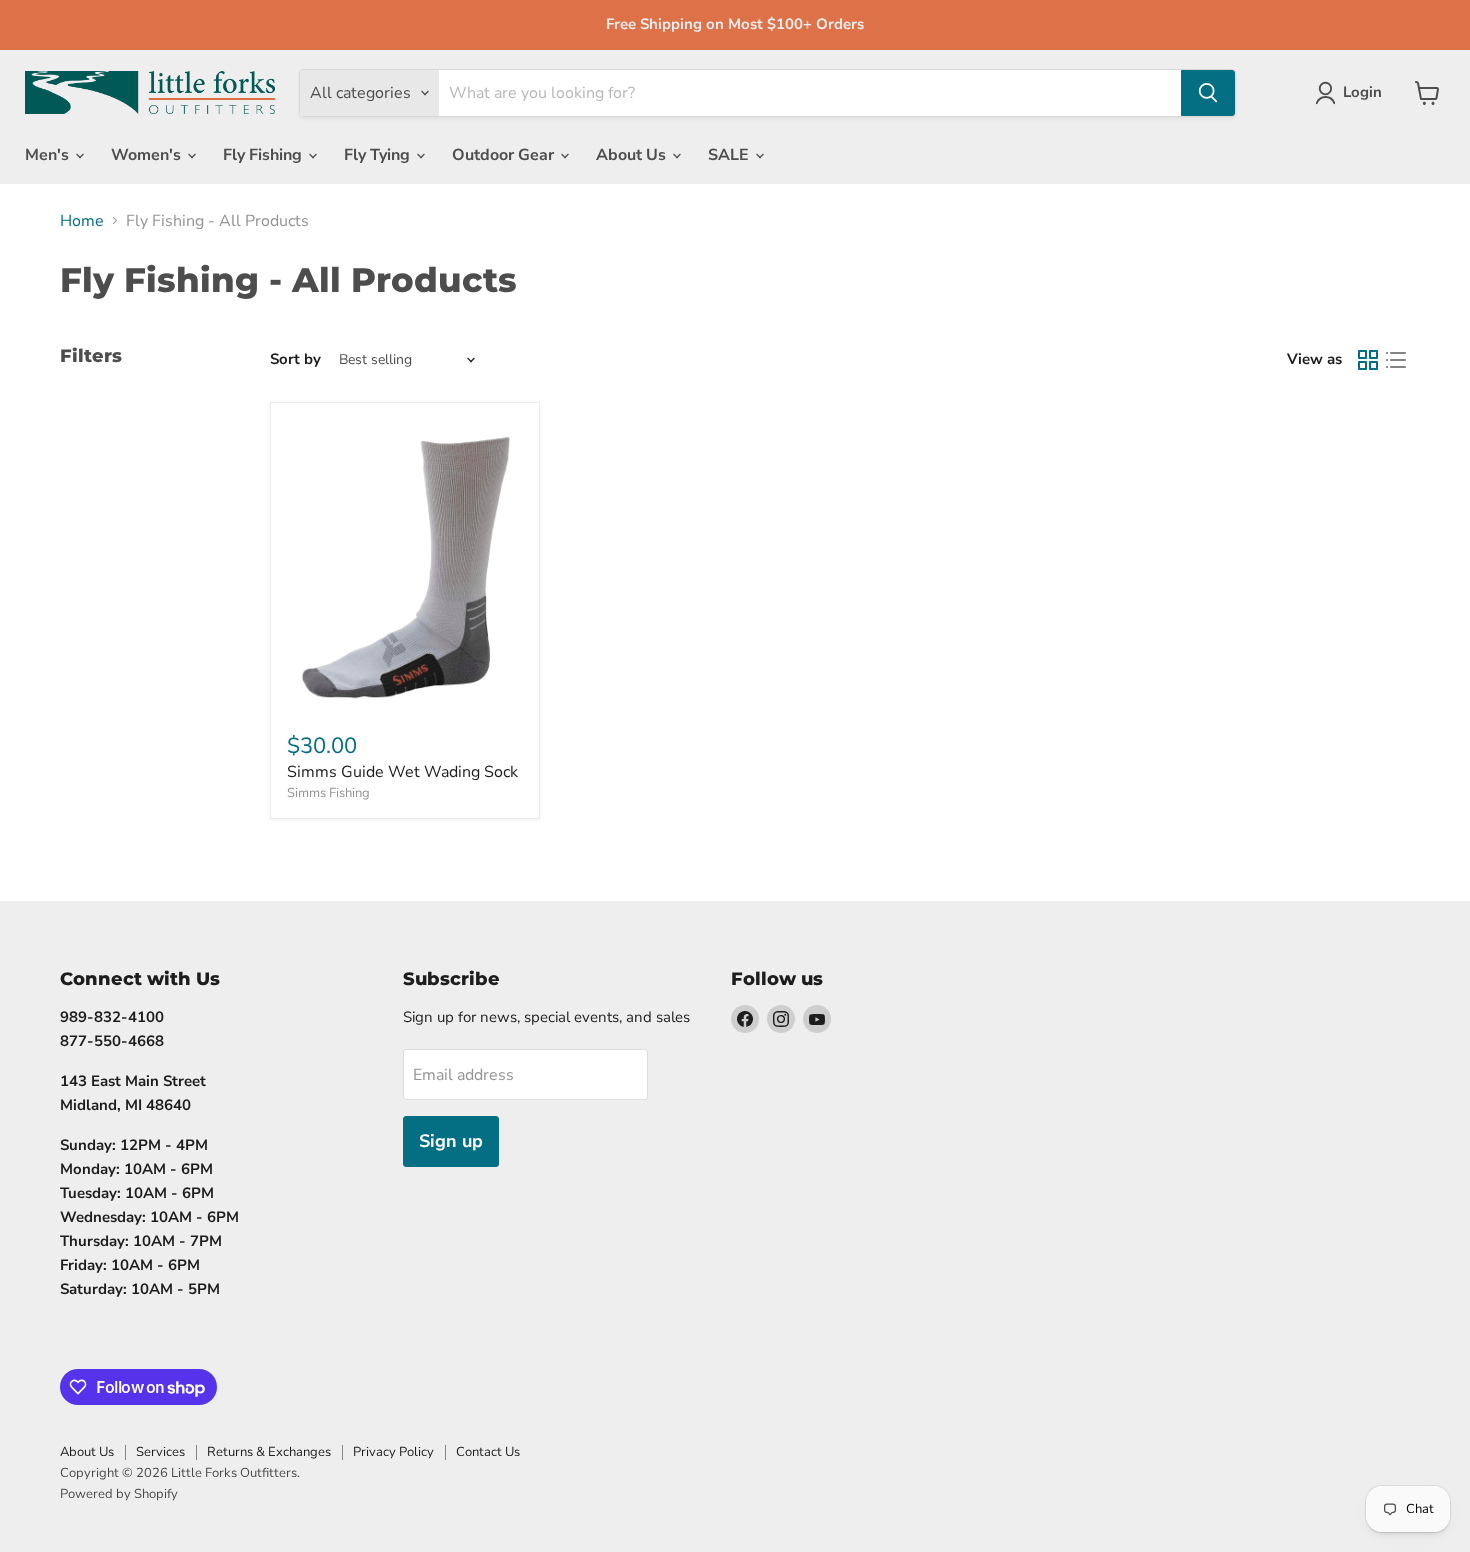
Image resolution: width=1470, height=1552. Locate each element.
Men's (49, 155)
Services (160, 1452)
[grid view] (1368, 360)
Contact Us (488, 1452)
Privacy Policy (393, 1452)
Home (82, 221)
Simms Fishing (328, 793)
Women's (148, 155)
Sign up (451, 1141)
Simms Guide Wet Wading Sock (402, 772)
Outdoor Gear (505, 155)
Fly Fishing (264, 155)
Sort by (295, 359)
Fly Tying (379, 155)
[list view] (1396, 360)
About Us (633, 155)
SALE (730, 155)
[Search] (1208, 93)
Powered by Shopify (119, 1494)
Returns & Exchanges (269, 1452)
